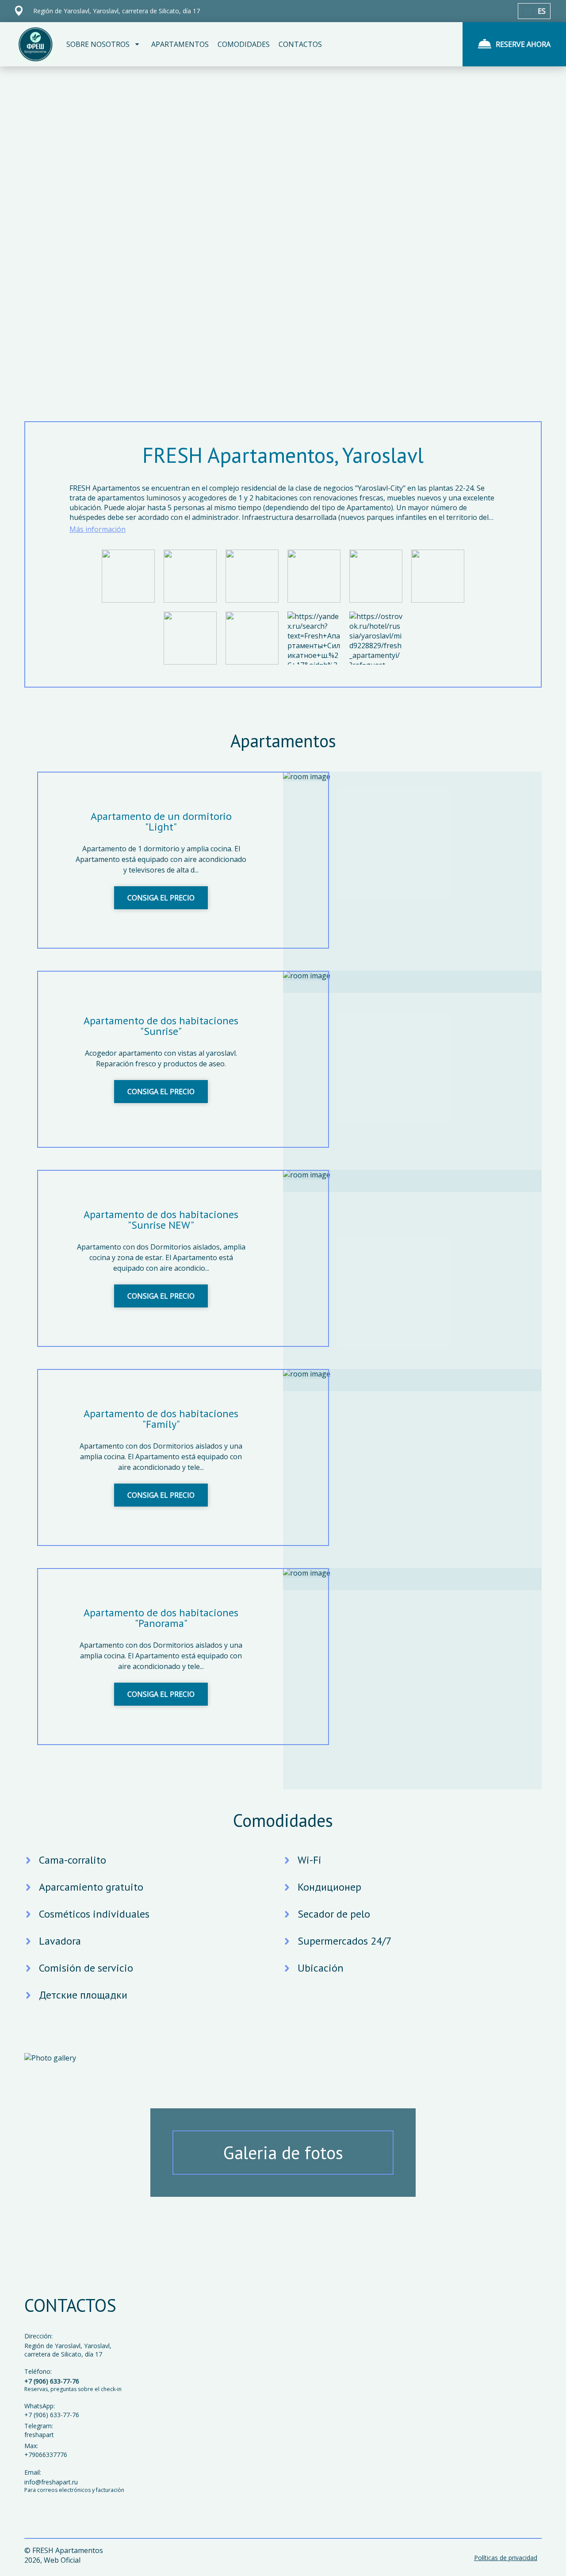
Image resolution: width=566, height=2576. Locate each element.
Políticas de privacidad (506, 2558)
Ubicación (321, 1968)
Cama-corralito (73, 1860)
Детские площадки (83, 1995)
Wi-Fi (310, 1860)
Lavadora (60, 1941)
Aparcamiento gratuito (91, 1887)
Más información (98, 529)
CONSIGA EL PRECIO (161, 898)
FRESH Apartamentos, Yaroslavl (283, 455)
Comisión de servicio (86, 1968)
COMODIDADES (244, 44)
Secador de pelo (334, 1914)
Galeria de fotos (283, 2153)
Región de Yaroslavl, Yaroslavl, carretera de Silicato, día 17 (68, 2350)
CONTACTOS (300, 44)
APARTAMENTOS (180, 44)
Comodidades (283, 1820)
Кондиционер (329, 1887)
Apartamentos (283, 741)
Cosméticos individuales (94, 1914)
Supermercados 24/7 (345, 1941)
